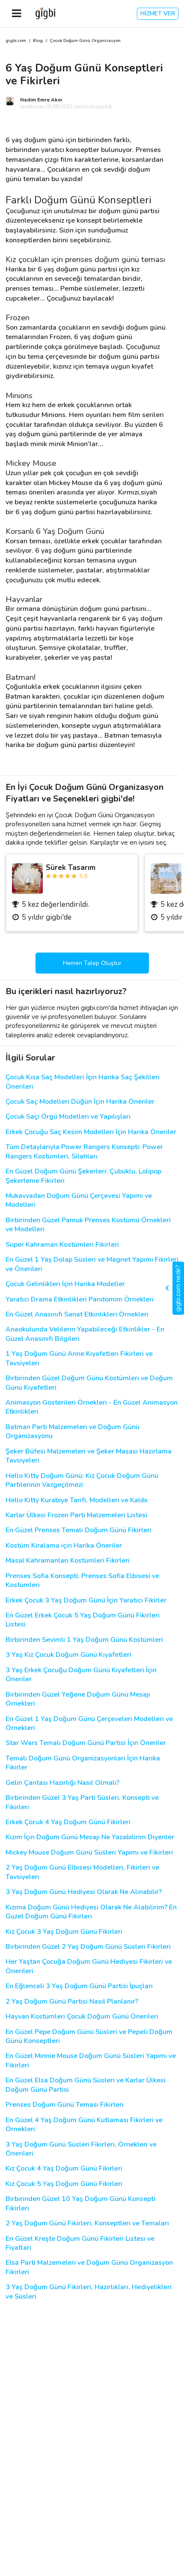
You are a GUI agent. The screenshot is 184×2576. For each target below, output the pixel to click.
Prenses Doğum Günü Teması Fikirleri (65, 2105)
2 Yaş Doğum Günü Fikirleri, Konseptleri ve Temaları (87, 2223)
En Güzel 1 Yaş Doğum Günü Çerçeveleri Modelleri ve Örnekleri (89, 1724)
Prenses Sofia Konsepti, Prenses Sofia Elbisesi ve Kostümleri (82, 1581)
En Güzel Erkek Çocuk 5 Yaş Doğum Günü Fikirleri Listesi (83, 1620)
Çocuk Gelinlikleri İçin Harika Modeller (65, 1284)
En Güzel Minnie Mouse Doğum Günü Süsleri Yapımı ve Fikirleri (91, 2061)
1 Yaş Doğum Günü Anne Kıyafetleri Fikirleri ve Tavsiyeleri (79, 1358)
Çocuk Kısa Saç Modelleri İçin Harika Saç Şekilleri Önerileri (83, 1082)
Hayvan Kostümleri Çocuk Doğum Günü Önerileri (82, 2017)
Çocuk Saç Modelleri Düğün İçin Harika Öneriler (80, 1102)
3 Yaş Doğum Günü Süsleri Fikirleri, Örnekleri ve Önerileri (81, 2149)
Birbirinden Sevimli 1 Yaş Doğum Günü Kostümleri (84, 1640)
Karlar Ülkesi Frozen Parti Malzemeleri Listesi (76, 1515)
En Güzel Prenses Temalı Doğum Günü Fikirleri (79, 1530)
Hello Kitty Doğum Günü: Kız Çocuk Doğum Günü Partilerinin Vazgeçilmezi (82, 1480)
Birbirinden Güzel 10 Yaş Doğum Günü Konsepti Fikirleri (80, 2204)
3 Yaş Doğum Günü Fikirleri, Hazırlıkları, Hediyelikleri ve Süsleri (89, 2292)
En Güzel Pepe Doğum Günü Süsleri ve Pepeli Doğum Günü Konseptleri (89, 2037)
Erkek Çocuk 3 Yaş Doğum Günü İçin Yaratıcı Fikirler (86, 1601)
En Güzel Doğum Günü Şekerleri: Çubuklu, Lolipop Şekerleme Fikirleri (83, 1176)
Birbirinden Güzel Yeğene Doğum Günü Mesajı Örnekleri (78, 1699)
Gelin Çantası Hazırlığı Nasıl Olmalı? (62, 1783)
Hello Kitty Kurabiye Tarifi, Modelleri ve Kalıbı (77, 1500)
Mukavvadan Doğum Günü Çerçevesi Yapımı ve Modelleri (79, 1200)
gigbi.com (16, 41)
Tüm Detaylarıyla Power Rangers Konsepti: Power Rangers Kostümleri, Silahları (84, 1152)
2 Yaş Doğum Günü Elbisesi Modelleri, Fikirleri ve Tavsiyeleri (82, 1872)
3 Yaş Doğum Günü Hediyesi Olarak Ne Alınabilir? (84, 1892)
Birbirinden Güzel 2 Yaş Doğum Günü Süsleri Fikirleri (88, 1947)
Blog (38, 41)
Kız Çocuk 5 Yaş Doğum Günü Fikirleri (64, 2184)
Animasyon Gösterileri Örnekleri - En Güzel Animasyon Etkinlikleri (92, 1407)
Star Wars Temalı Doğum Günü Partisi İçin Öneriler (86, 1743)
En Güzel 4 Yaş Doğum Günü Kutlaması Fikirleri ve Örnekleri (84, 2125)
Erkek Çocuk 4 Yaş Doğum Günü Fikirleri (68, 1822)
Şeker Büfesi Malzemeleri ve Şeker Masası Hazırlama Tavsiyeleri (89, 1456)
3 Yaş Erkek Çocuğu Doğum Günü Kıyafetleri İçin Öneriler (81, 1675)
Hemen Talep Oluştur (92, 963)
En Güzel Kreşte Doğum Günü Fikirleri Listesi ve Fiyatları (80, 2243)
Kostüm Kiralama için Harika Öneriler (64, 1546)
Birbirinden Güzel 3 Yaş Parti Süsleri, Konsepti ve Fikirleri (82, 1802)
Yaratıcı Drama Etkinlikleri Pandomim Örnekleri (80, 1300)
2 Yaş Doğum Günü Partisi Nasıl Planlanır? (72, 2002)
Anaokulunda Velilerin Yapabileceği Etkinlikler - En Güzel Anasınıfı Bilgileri (85, 1334)
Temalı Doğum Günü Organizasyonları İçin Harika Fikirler (83, 1763)
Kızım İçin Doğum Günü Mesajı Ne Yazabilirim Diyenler (90, 1837)
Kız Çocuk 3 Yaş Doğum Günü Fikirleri (64, 1932)
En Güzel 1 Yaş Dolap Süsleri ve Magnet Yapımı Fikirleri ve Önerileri (92, 1264)
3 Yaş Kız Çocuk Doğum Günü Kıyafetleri (68, 1655)
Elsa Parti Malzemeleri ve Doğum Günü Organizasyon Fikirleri (89, 2267)
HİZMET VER (158, 13)
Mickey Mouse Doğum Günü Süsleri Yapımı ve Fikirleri (89, 1853)
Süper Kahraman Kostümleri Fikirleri (62, 1245)
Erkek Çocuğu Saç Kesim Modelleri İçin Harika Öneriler (91, 1132)
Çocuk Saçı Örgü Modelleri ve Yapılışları (68, 1117)
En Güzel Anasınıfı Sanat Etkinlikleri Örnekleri (77, 1315)
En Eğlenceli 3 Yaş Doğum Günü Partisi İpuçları (79, 1986)
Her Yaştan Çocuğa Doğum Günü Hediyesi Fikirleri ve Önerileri (89, 1966)
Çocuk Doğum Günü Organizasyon (85, 41)
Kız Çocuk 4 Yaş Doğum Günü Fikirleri (64, 2169)
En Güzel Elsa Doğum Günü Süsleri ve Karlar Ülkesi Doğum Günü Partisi (86, 2085)
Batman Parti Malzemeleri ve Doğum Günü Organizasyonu (73, 1432)
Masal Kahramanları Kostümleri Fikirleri (68, 1561)
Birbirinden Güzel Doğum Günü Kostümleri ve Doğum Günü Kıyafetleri (89, 1383)
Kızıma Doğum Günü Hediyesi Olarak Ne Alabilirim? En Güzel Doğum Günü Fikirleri (91, 1912)
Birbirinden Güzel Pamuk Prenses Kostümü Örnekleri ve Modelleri (88, 1225)
